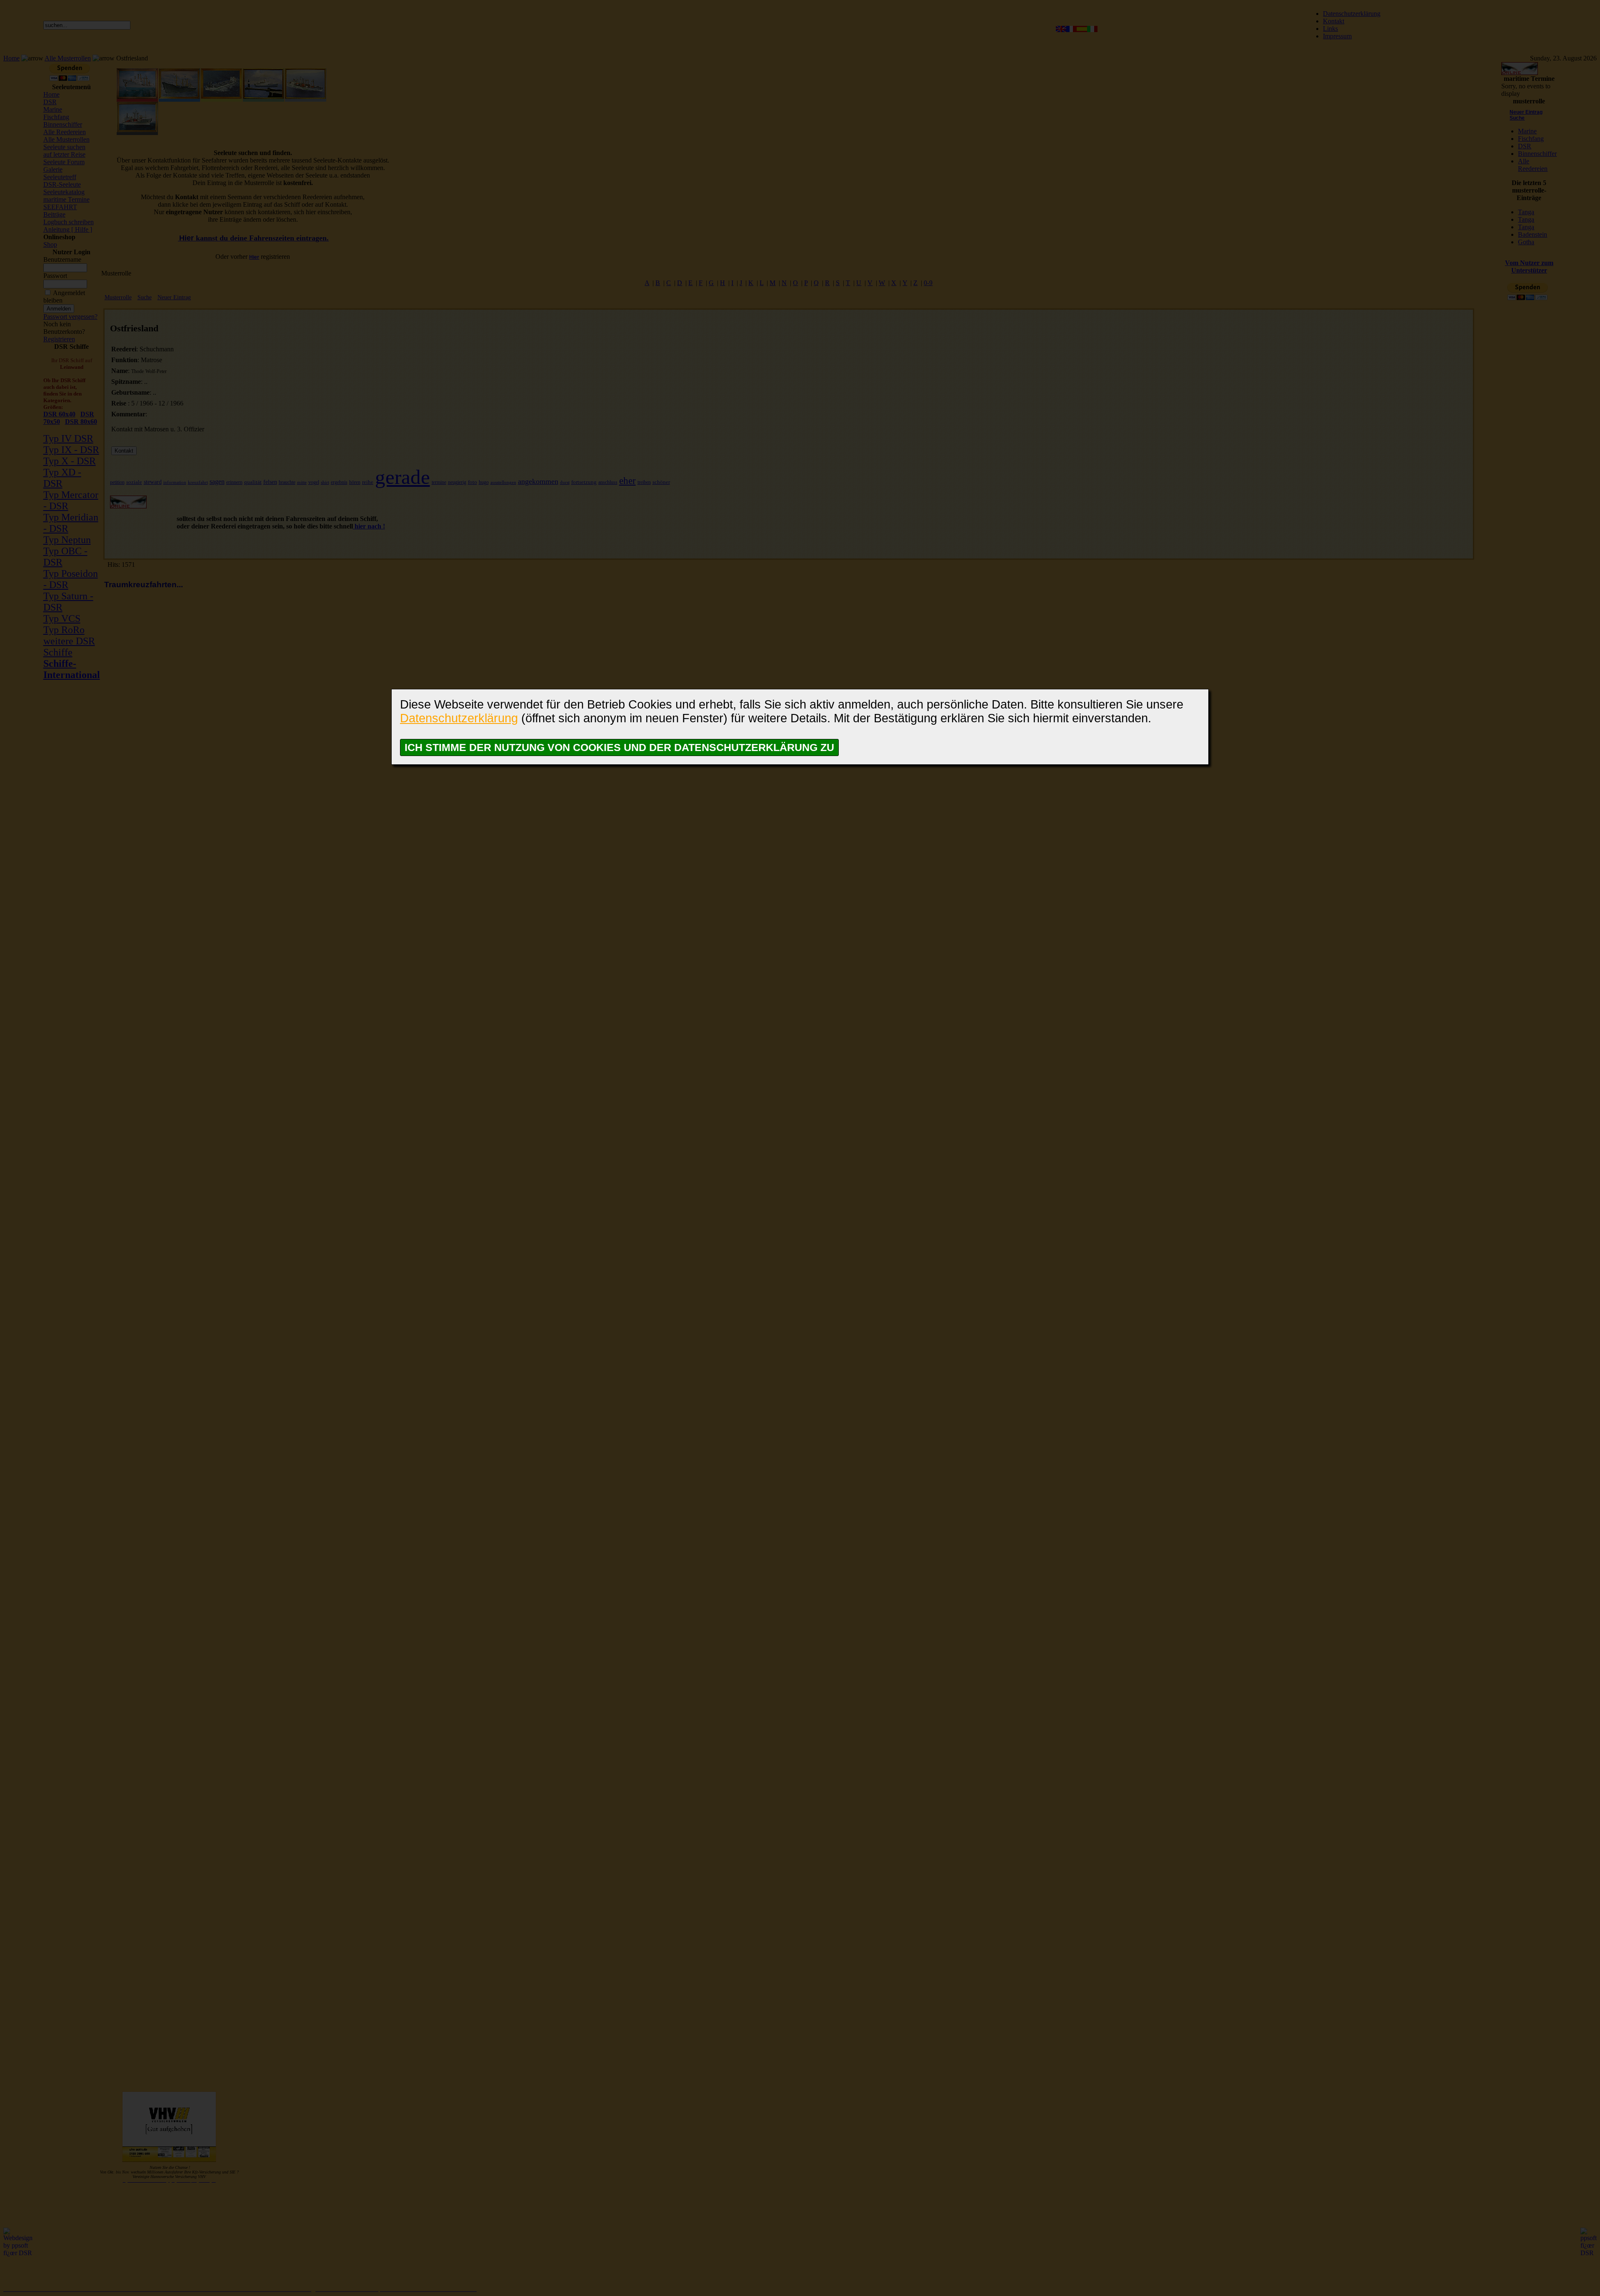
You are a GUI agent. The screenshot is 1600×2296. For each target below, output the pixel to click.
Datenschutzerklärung (459, 718)
